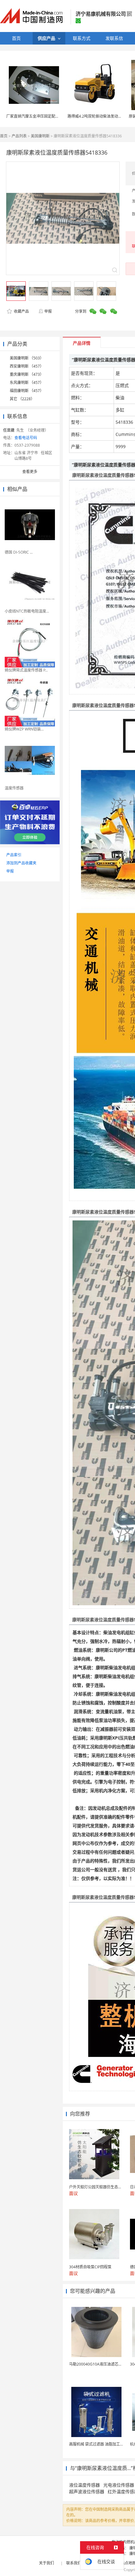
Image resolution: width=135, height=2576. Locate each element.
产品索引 (14, 855)
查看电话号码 (26, 438)
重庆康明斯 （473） (27, 374)
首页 (4, 136)
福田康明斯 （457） (27, 391)
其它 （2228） (22, 399)
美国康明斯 (40, 136)
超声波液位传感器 (87, 2491)
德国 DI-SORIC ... (19, 552)
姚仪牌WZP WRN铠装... (24, 729)
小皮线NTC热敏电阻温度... (27, 611)
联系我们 (74, 2563)
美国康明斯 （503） (27, 358)
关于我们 (46, 2563)
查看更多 (30, 472)
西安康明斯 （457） (27, 366)
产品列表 (19, 136)
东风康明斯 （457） (27, 382)
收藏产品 (21, 311)
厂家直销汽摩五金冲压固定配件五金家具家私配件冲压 (51, 116)
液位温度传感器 (84, 2485)
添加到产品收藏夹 (21, 863)
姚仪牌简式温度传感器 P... (26, 670)
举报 (48, 311)
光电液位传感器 (119, 2485)
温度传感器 (14, 788)
